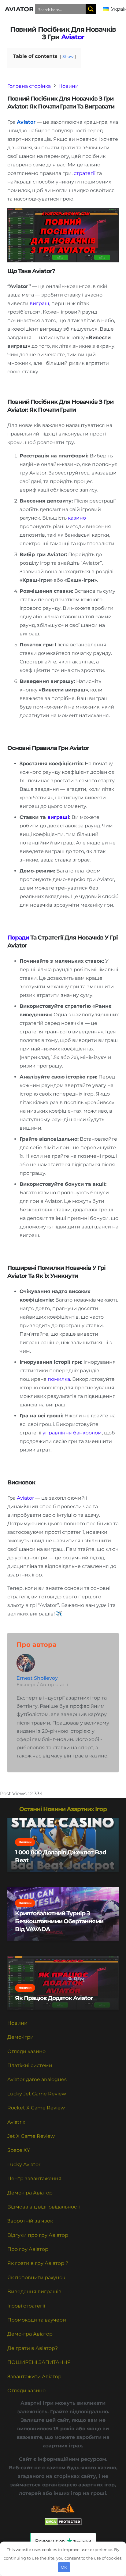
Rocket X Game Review (36, 2108)
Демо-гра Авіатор (30, 2193)
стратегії (85, 173)
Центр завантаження (34, 2178)
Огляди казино (26, 2051)
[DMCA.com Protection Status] (63, 2524)
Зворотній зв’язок (30, 2221)
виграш (39, 303)
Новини (17, 2023)
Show (68, 57)
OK (64, 2567)
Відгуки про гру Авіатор (38, 2235)
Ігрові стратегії (26, 2306)
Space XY (19, 2150)
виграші (58, 817)
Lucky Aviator (24, 2164)
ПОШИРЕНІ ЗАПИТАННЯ (39, 2362)
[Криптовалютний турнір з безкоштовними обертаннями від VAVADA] (63, 1914)
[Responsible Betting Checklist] (63, 2508)
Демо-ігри (20, 2037)
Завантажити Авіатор (34, 2377)
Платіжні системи (30, 2065)
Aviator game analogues (37, 2079)
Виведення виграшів (34, 2292)
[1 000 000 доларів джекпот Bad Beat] (63, 1845)
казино (77, 518)
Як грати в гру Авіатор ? (38, 2263)
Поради (18, 937)
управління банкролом (72, 1433)
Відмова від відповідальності (44, 2207)
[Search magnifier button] (91, 9)
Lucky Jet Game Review (37, 2094)
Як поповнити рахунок (36, 2278)
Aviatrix (16, 2122)
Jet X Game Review (31, 2136)
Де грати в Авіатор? (33, 2348)
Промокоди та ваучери (37, 2320)
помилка (59, 1379)
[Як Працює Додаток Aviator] (63, 1983)
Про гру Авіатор (28, 2249)
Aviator (73, 37)
